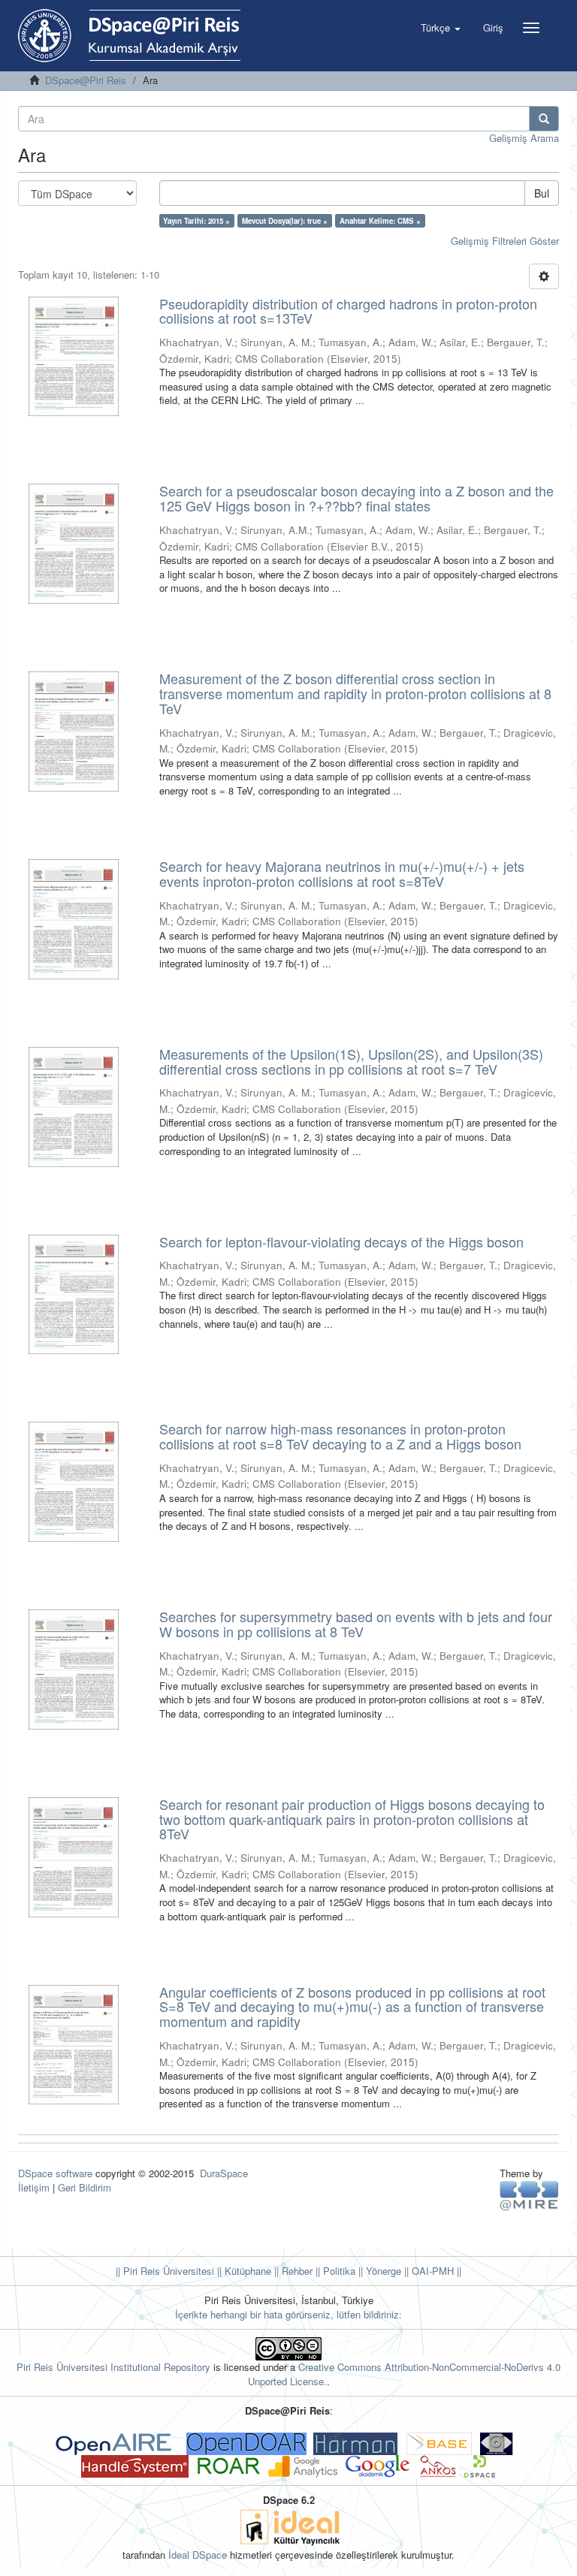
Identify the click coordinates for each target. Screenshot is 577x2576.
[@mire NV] (529, 2195)
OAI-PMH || (435, 2271)
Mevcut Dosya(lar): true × (285, 221)
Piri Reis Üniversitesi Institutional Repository (113, 2367)
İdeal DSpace (198, 2555)
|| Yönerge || (382, 2271)
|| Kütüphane (243, 2271)
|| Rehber (292, 2271)
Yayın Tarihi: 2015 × (196, 221)
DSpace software (55, 2173)
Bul (542, 193)
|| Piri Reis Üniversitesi (165, 2271)
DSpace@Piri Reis (86, 80)
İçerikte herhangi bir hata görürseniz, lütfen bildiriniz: (288, 2314)
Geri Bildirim (85, 2187)
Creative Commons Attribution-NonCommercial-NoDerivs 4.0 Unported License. (405, 2374)
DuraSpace (224, 2173)
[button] (441, 28)
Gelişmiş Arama (524, 138)
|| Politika (334, 2271)
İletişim (34, 2187)
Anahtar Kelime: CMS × (380, 221)
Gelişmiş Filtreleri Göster (505, 241)
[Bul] (544, 119)
